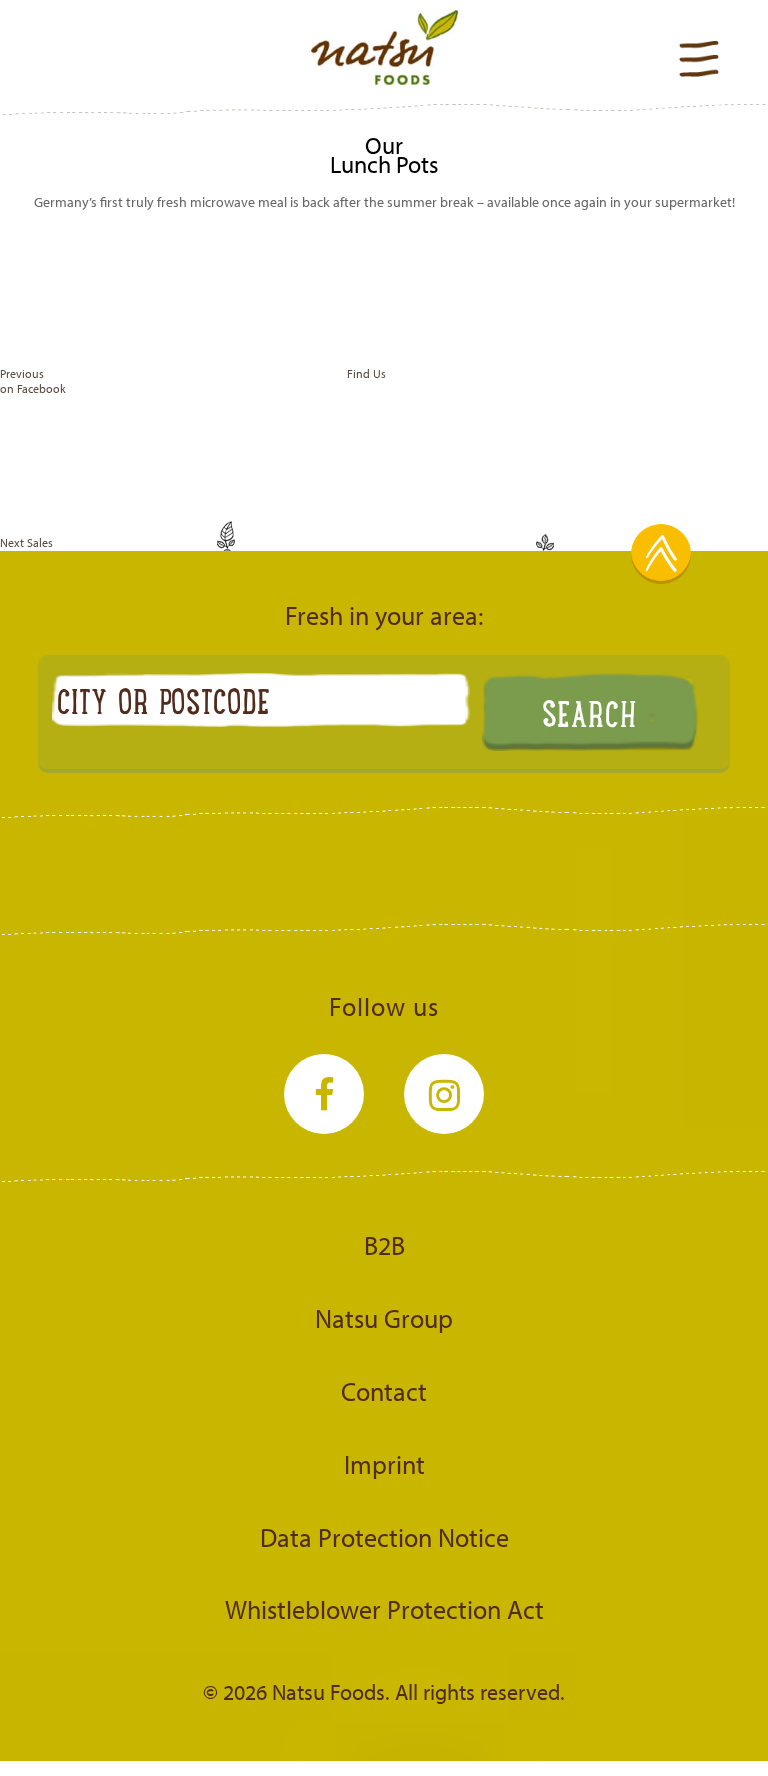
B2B (384, 1245)
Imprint (384, 1464)
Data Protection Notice (384, 1537)
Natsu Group (384, 1318)
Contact (384, 1391)
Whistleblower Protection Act (384, 1609)
